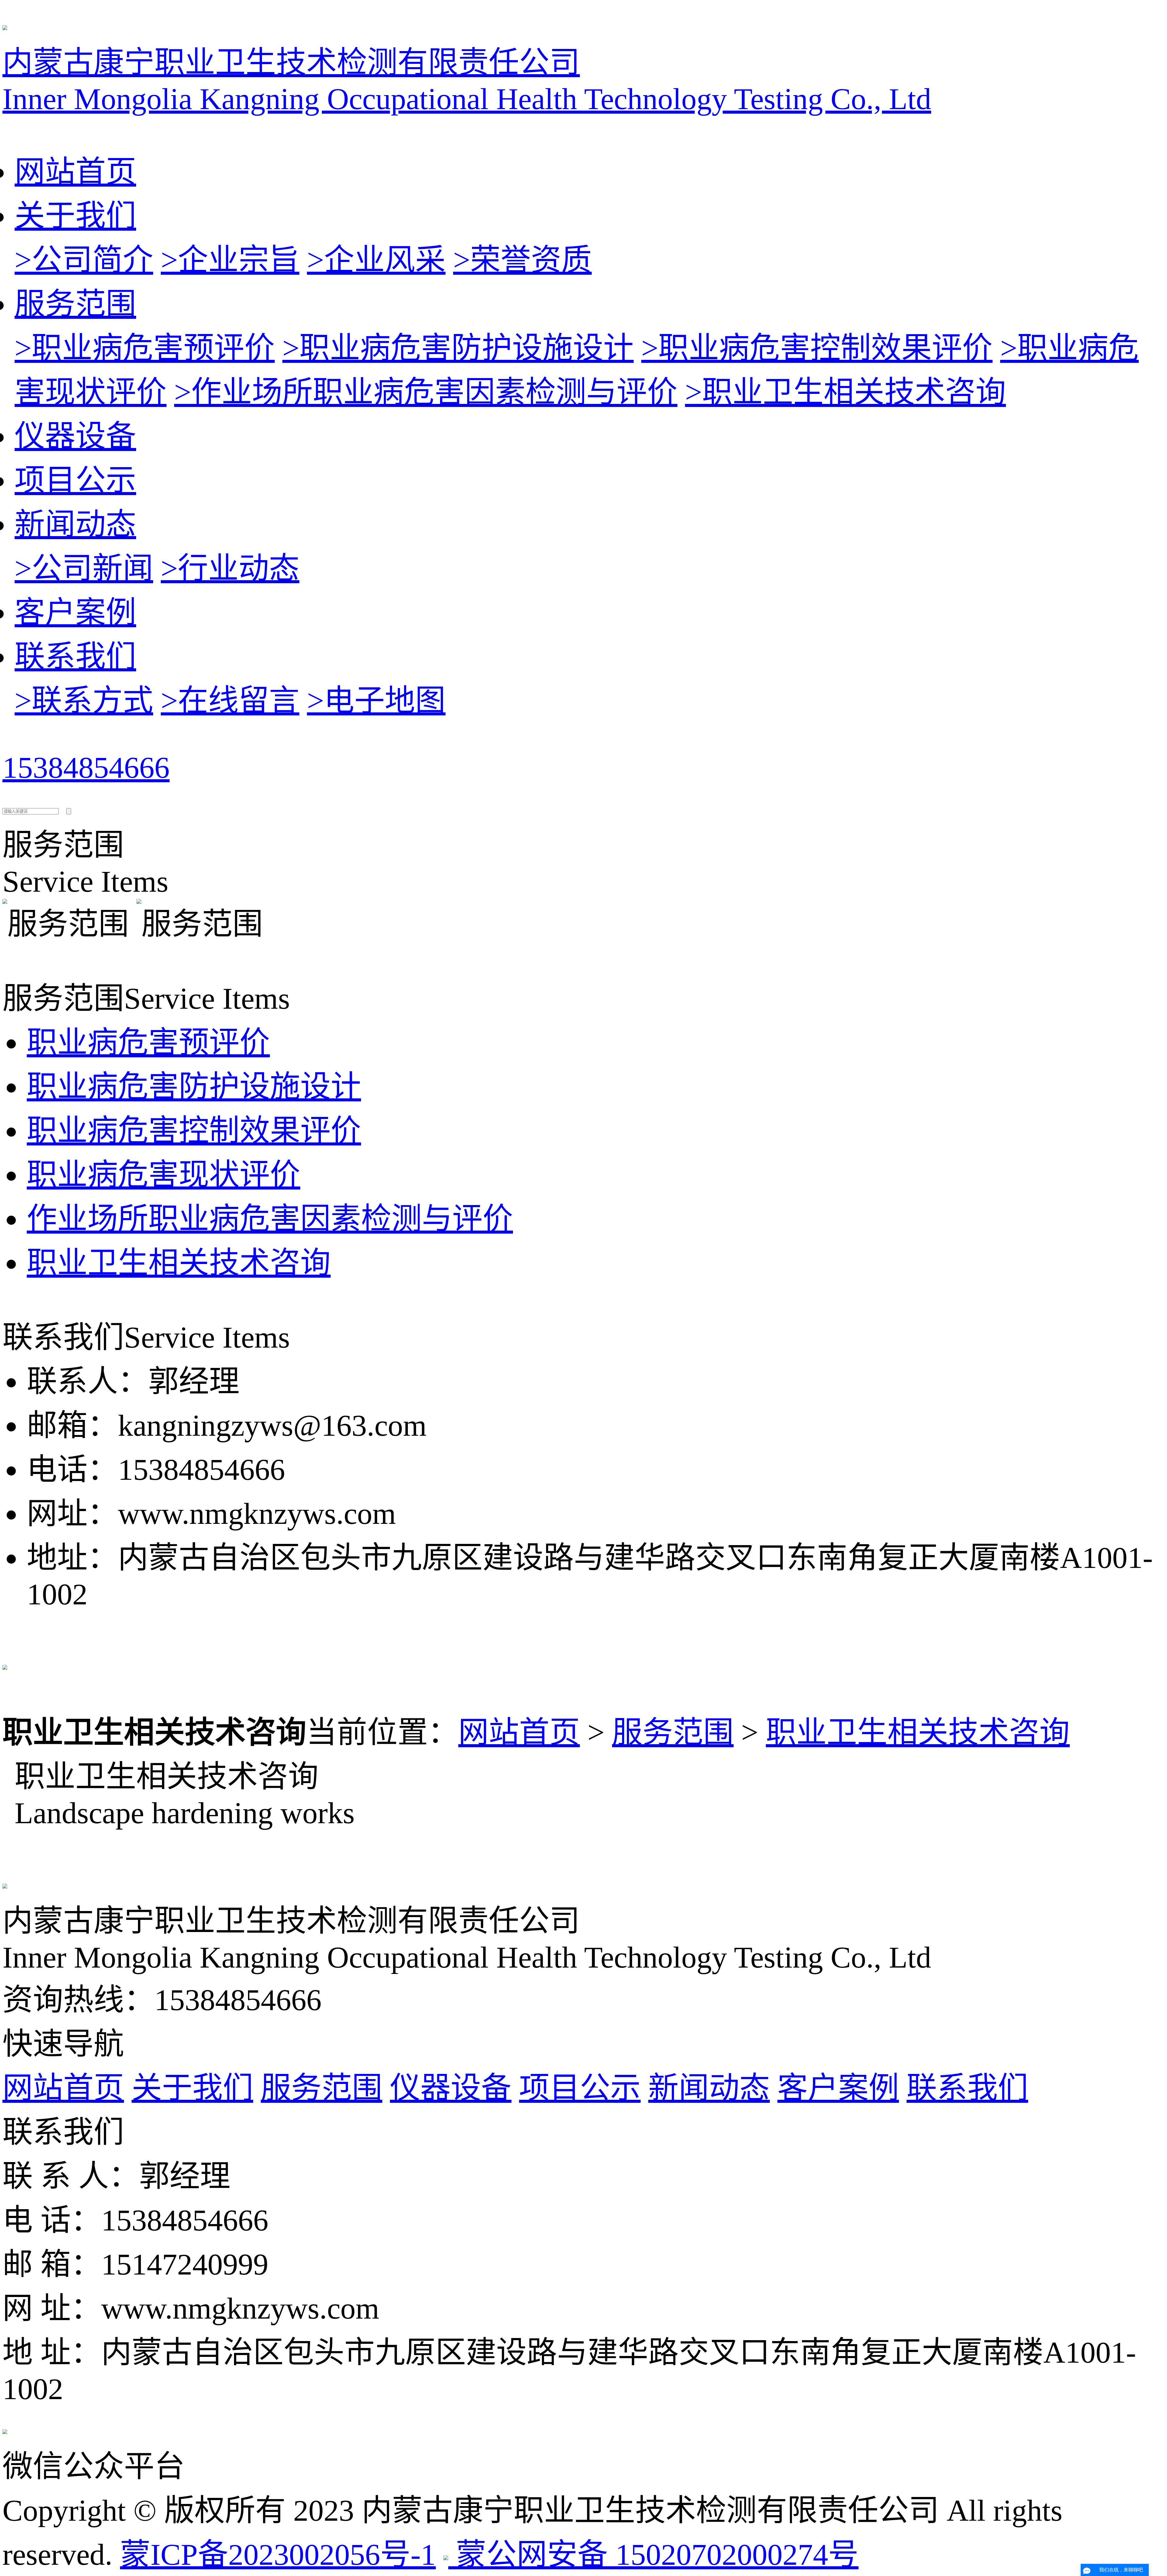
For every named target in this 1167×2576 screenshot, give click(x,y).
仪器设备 (75, 436)
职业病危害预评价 (145, 348)
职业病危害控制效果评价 (817, 348)
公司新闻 (84, 568)
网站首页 (75, 172)
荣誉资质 (522, 260)
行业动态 (230, 568)
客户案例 (75, 613)
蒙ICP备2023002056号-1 (278, 2555)
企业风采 (376, 260)
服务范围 (75, 304)
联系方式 (84, 701)
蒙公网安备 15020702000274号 (653, 2555)
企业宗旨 (230, 260)
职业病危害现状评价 (164, 1175)
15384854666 (86, 768)
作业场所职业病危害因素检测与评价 (426, 392)
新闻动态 (75, 524)
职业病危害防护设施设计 (458, 348)
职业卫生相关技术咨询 (845, 392)
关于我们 (75, 216)
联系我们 (75, 657)
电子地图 (376, 701)
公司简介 (84, 260)
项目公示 (75, 480)
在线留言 (230, 701)
